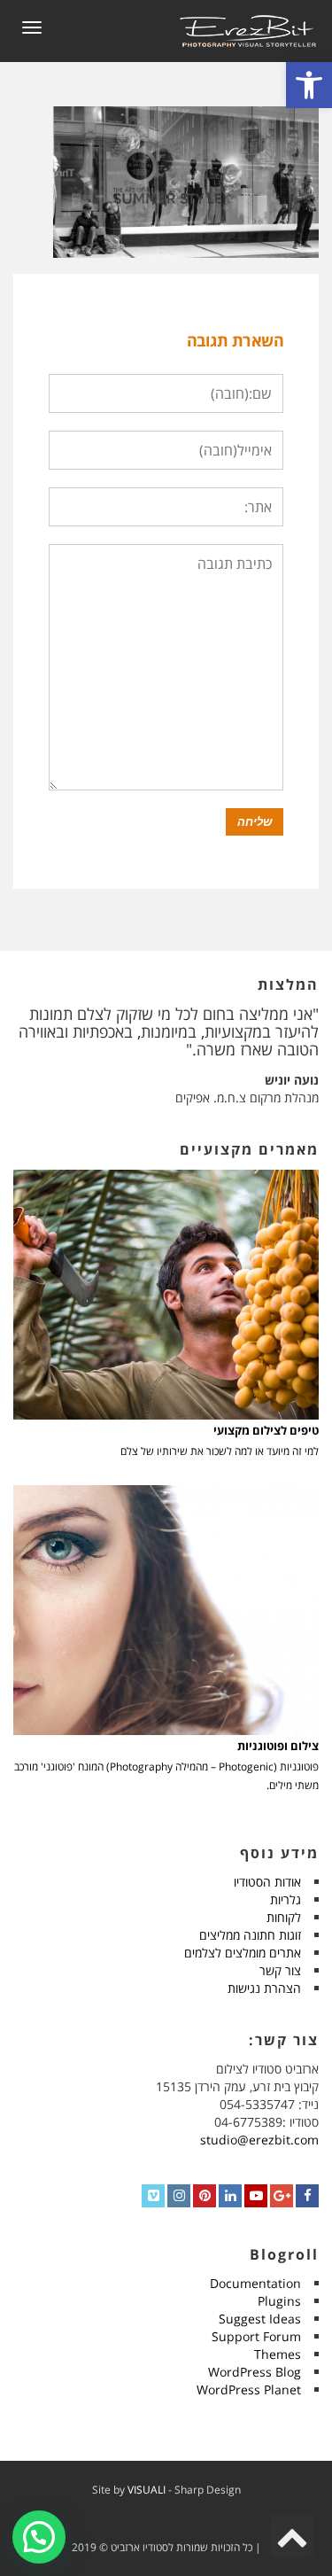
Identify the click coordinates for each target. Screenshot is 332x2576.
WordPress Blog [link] (255, 2372)
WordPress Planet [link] (249, 2389)
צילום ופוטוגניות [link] (278, 1746)
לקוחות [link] (284, 1917)
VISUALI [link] (147, 2490)
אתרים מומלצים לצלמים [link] (243, 1953)
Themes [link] (278, 2354)
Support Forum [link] (256, 2336)
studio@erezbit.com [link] (259, 2140)
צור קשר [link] (280, 1970)
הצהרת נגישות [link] (264, 1988)
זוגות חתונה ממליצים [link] (250, 1935)
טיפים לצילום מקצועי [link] (266, 1431)
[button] (39, 2537)
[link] (309, 85)
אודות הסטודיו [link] (267, 1882)
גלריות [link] (286, 1899)
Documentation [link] (255, 2283)
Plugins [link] (279, 2301)
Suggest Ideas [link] (260, 2319)
